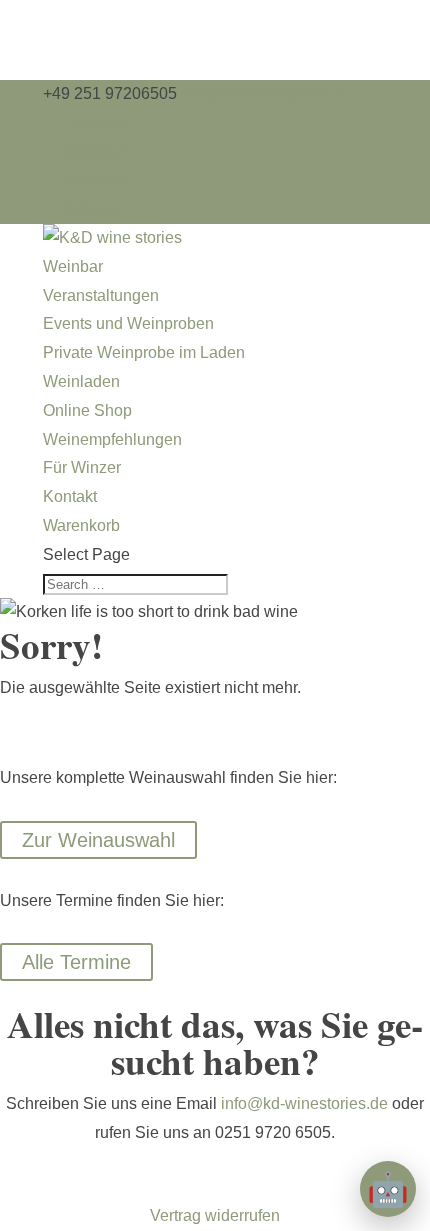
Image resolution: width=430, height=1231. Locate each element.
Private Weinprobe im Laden (144, 352)
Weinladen (81, 381)
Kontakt (70, 496)
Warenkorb (81, 525)
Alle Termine (76, 962)
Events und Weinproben (128, 323)
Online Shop (87, 410)
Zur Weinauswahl (98, 840)
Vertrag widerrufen (215, 1215)
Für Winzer (82, 467)
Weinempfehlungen (112, 439)
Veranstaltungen (101, 295)
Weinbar (73, 266)
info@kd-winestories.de (304, 1103)
